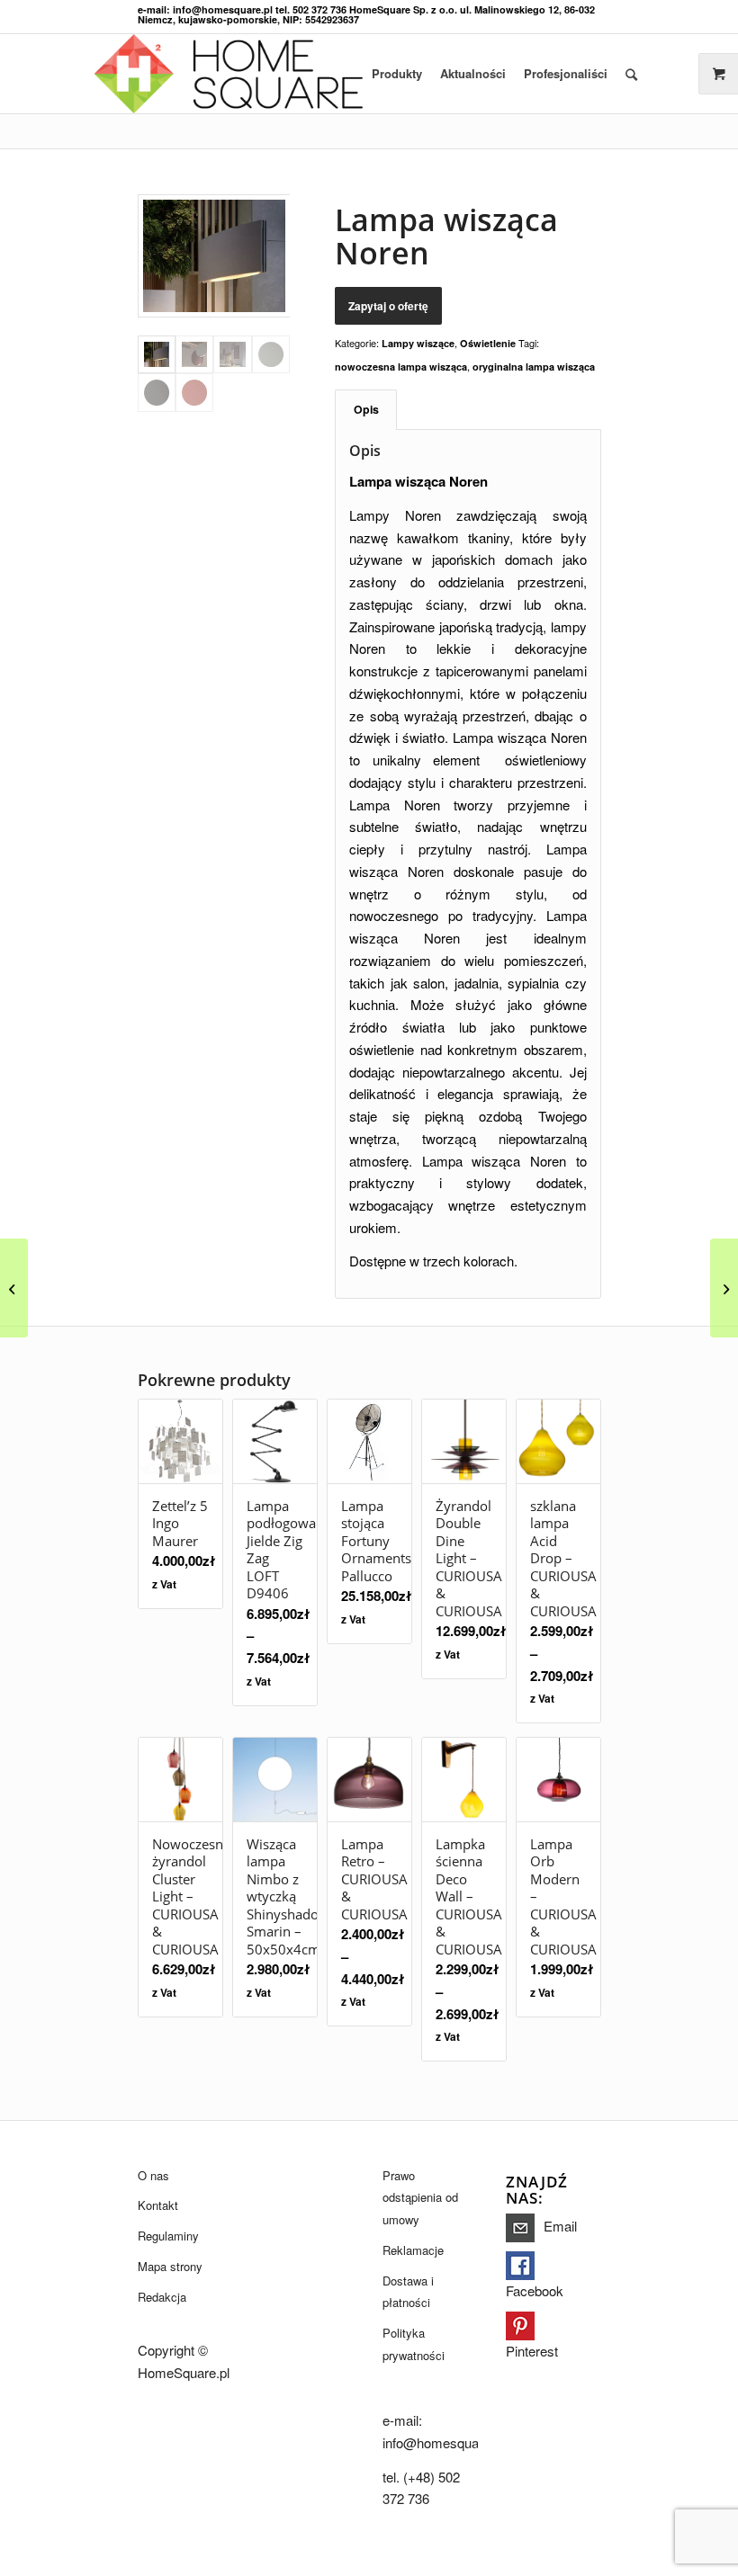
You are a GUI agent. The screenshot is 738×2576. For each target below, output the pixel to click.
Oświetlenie (488, 343)
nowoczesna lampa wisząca (401, 367)
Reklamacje (413, 2250)
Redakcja (162, 2297)
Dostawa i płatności (408, 2292)
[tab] (366, 410)
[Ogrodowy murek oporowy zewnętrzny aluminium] (14, 1288)
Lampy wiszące (418, 343)
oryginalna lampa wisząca (534, 367)
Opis (366, 409)
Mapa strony (170, 2266)
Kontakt (158, 2205)
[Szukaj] (631, 74)
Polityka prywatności (414, 2344)
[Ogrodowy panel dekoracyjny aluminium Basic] (724, 1288)
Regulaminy (168, 2236)
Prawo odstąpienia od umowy (420, 2198)
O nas (153, 2175)
